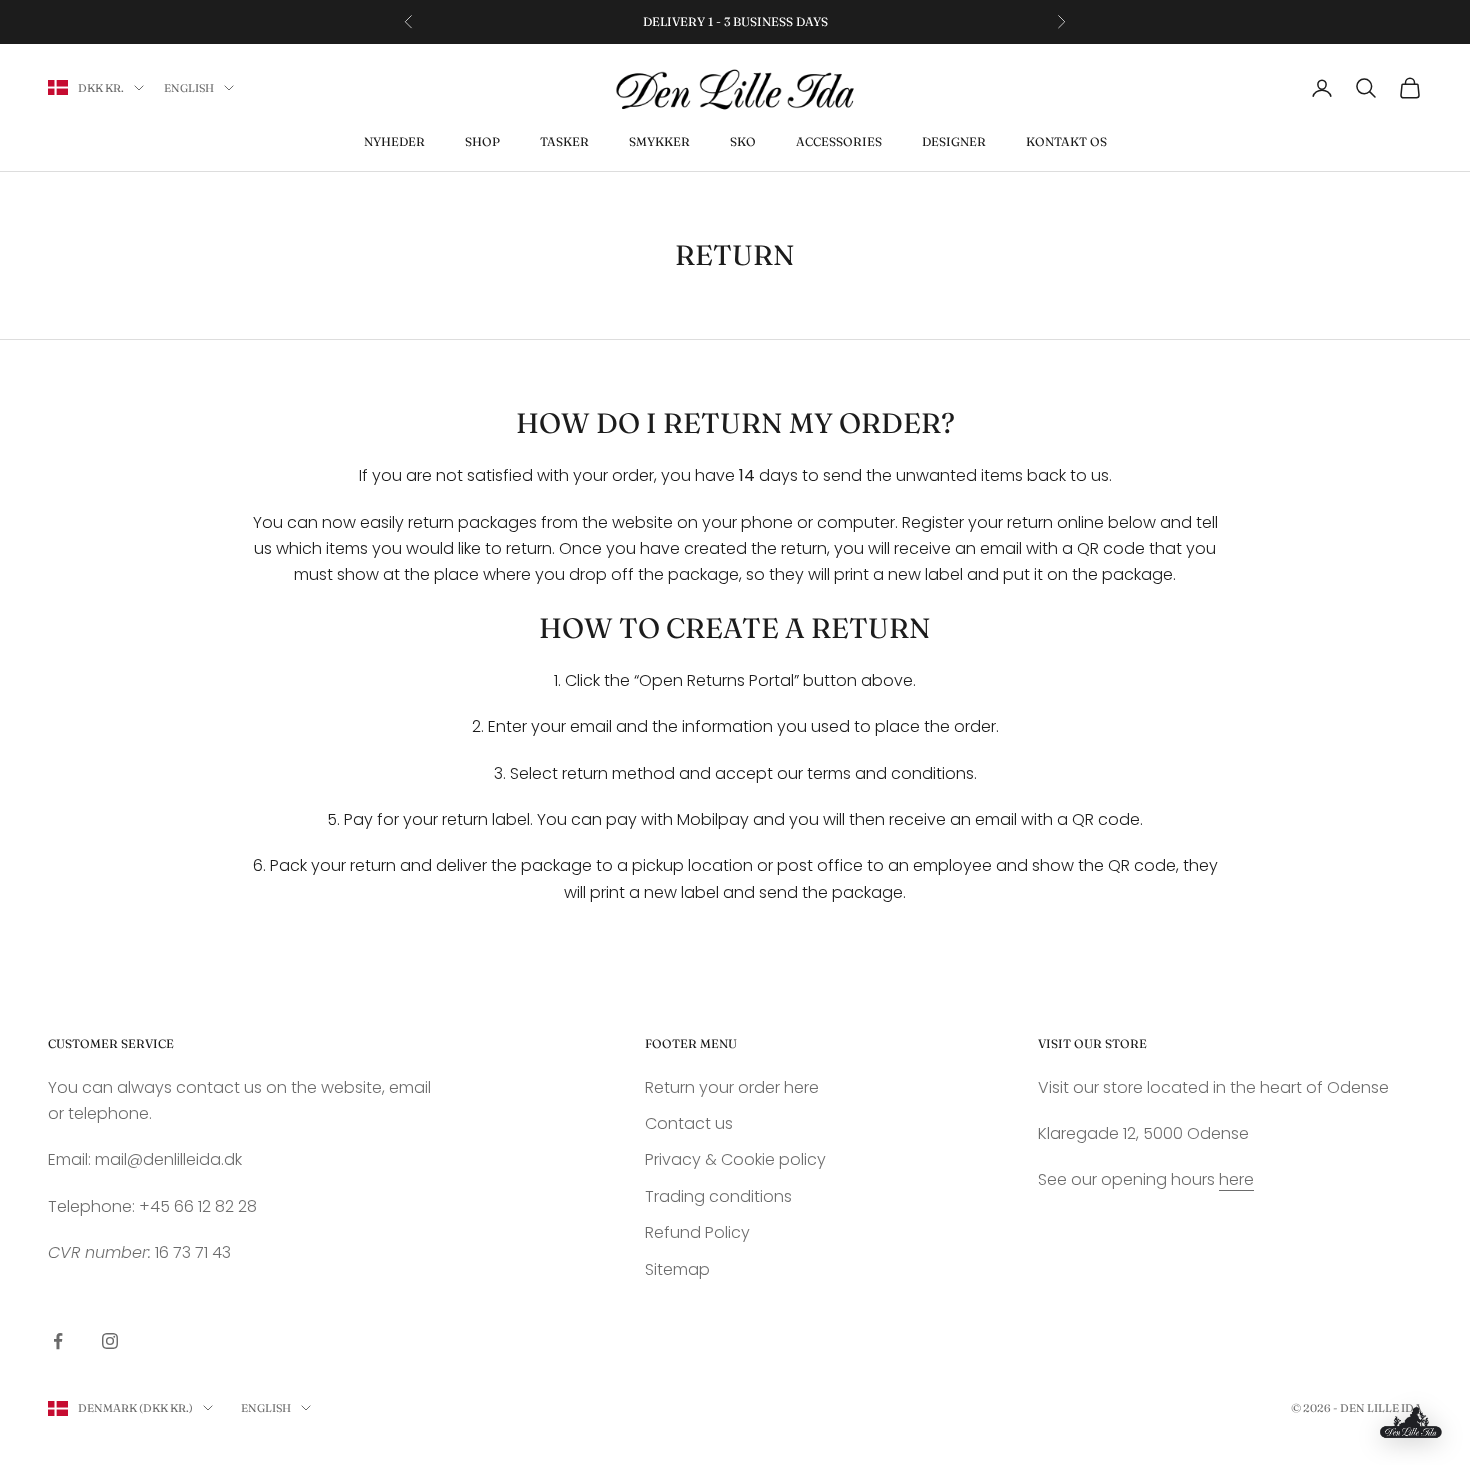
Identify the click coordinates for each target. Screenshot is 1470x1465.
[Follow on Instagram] (110, 1341)
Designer (954, 141)
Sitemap (677, 1269)
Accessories (839, 141)
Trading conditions (718, 1196)
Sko (743, 141)
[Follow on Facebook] (58, 1341)
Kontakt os (1066, 141)
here (1236, 1179)
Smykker (659, 141)
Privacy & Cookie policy (735, 1159)
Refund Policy (697, 1232)
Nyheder (394, 141)
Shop (482, 141)
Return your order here (732, 1087)
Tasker (564, 141)
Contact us (689, 1123)
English (189, 88)
